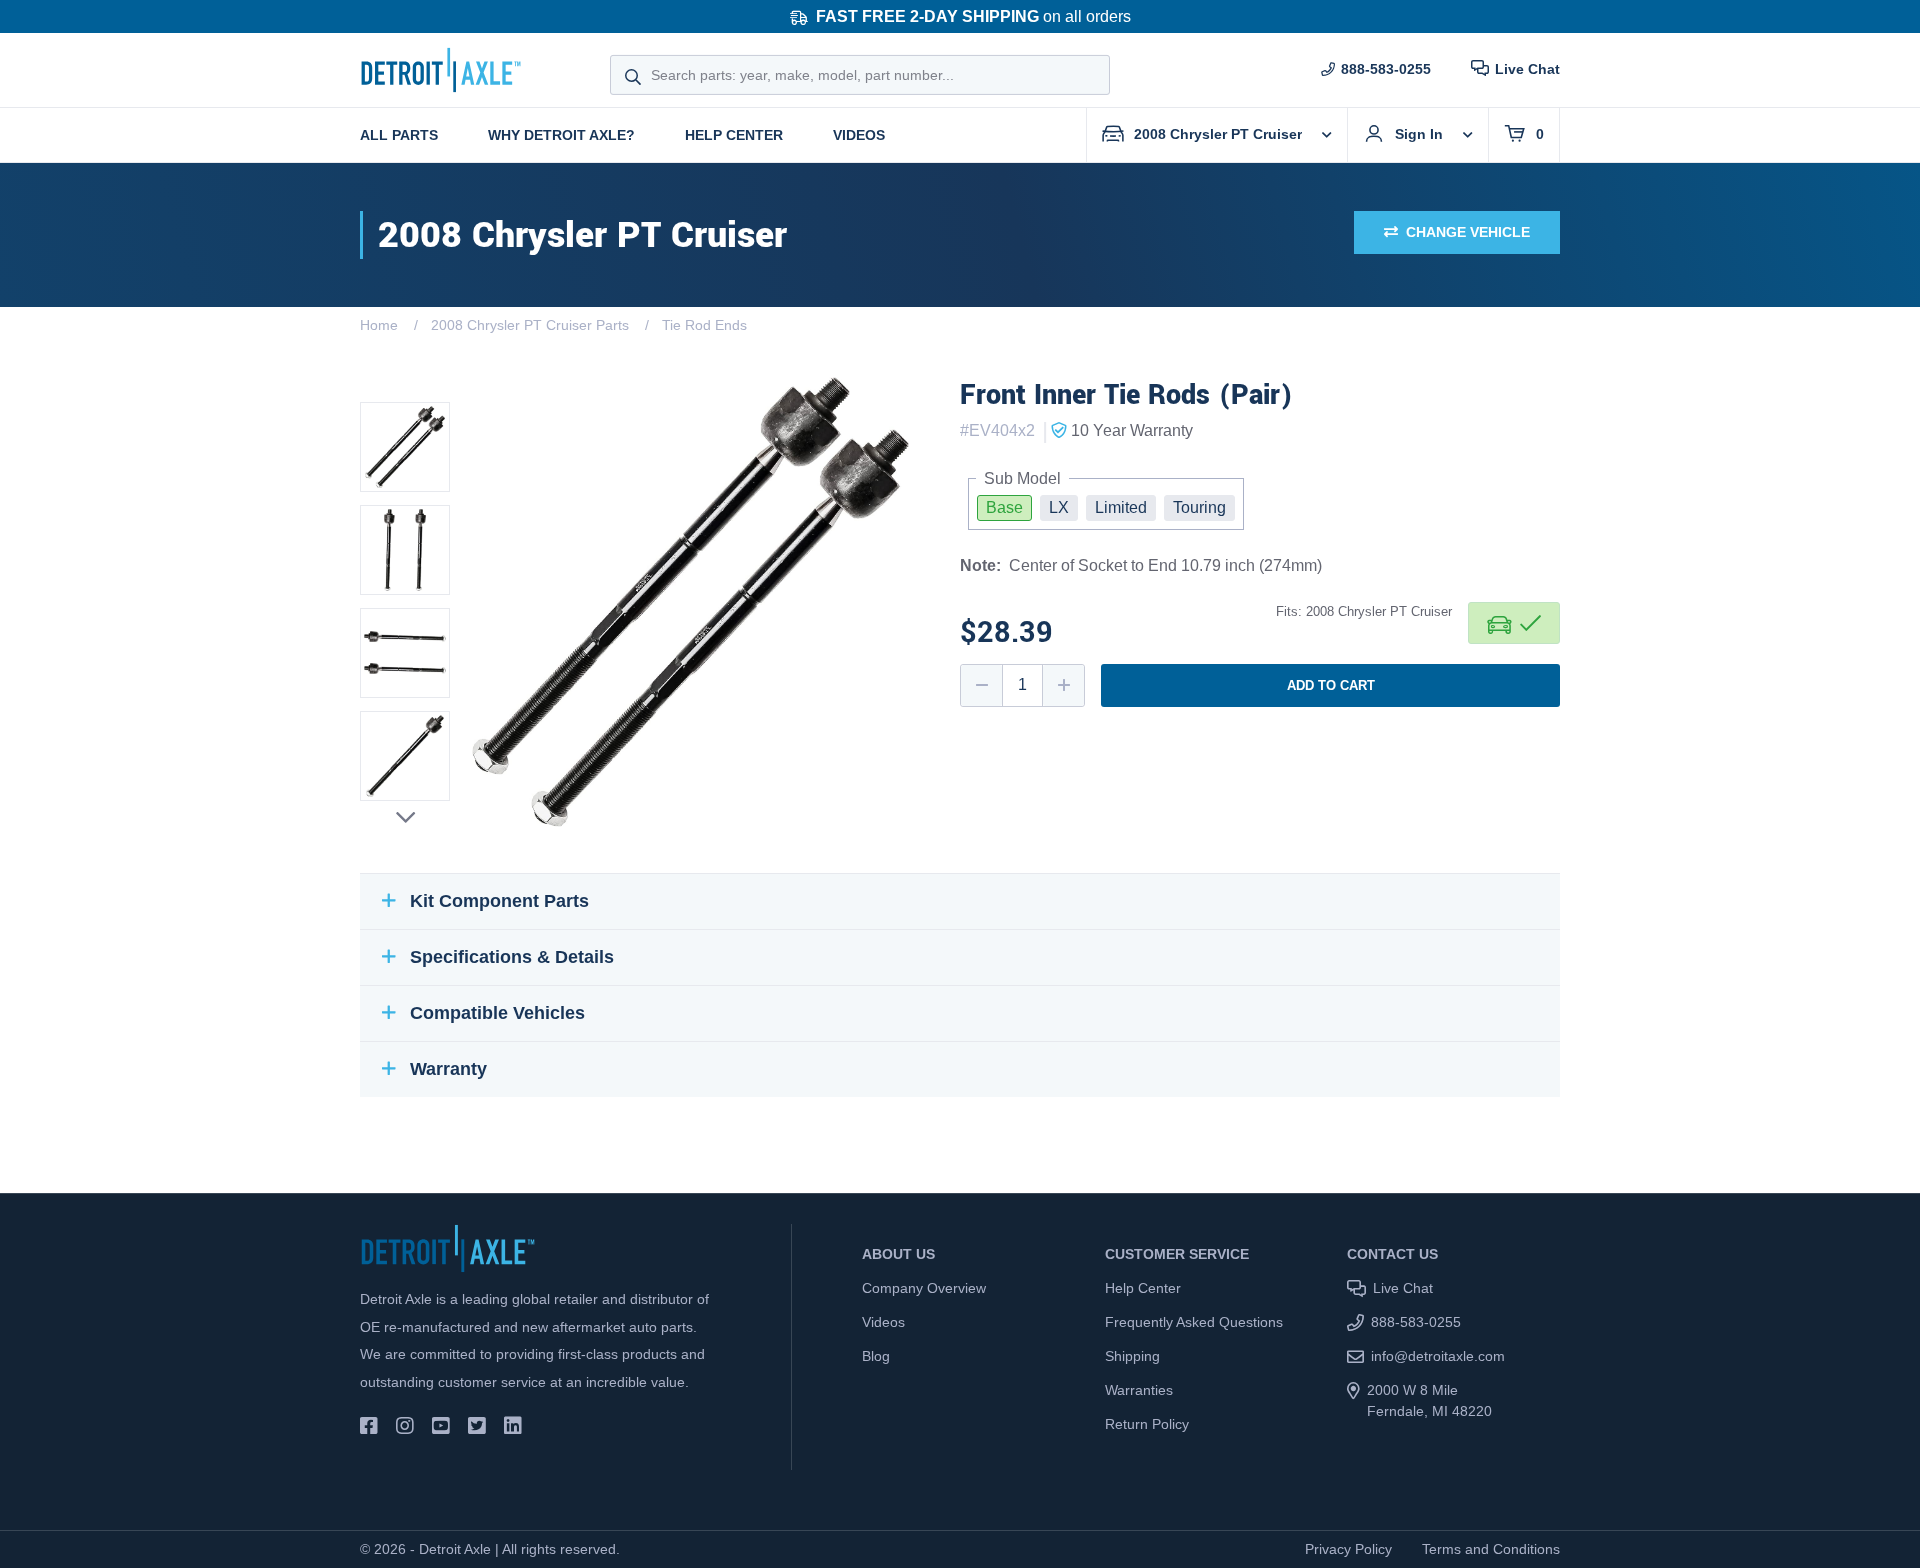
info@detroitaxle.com (1438, 1356)
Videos (859, 135)
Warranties (1139, 1390)
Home (379, 325)
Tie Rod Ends (704, 325)
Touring (1199, 507)
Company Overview (924, 1288)
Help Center (734, 135)
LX (1059, 507)
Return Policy (1147, 1424)
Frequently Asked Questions (1194, 1322)
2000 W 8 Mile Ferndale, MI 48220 (1429, 1400)
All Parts (399, 135)
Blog (876, 1356)
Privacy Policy (1348, 1549)
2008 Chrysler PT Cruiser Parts (530, 325)
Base (1004, 507)
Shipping (1132, 1356)
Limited (1121, 507)
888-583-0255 (1386, 69)
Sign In (1419, 134)
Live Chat (1527, 69)
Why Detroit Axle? (561, 135)
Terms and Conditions (1491, 1549)
